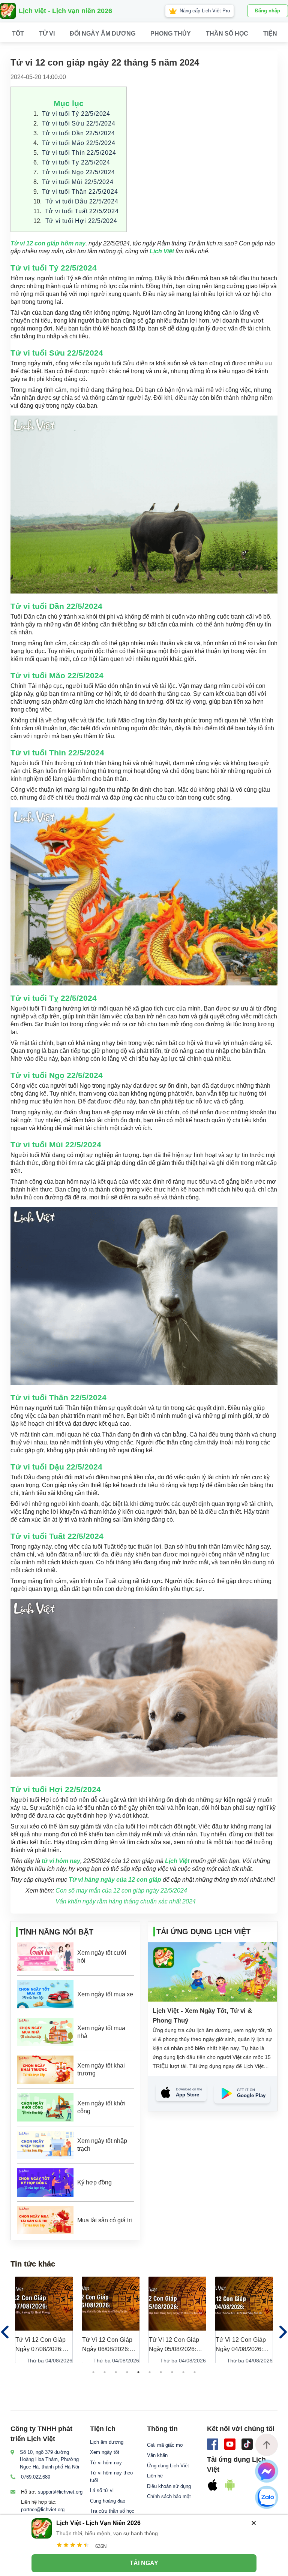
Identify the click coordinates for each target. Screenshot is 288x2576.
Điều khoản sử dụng (169, 2486)
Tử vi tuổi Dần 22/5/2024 (79, 133)
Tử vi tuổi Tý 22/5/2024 (76, 114)
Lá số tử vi (102, 2490)
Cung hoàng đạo (108, 2501)
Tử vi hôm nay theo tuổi (111, 2477)
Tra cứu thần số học (112, 2511)
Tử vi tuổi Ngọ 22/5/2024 (79, 172)
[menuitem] (47, 34)
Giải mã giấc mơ (165, 2445)
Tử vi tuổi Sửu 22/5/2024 (79, 123)
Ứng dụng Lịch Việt (168, 2466)
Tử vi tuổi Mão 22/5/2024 (79, 143)
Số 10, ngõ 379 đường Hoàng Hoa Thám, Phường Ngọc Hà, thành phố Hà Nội (49, 2459)
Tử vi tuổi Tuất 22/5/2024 (82, 211)
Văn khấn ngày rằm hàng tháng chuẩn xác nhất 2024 (126, 1901)
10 (195, 2372)
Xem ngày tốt (105, 2452)
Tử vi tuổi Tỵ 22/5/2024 (76, 162)
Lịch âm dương (107, 2442)
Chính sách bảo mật (169, 2496)
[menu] (144, 34)
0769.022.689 (36, 2477)
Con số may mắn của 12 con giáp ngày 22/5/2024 (121, 1891)
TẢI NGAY (144, 2563)
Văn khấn (157, 2455)
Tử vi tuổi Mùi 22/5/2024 (78, 182)
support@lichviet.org (60, 2492)
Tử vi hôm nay (106, 2463)
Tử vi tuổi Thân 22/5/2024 (80, 192)
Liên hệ (155, 2476)
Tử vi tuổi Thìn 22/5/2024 (79, 153)
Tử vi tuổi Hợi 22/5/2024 (81, 221)
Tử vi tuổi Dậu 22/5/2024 (82, 201)
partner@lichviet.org (43, 2509)
